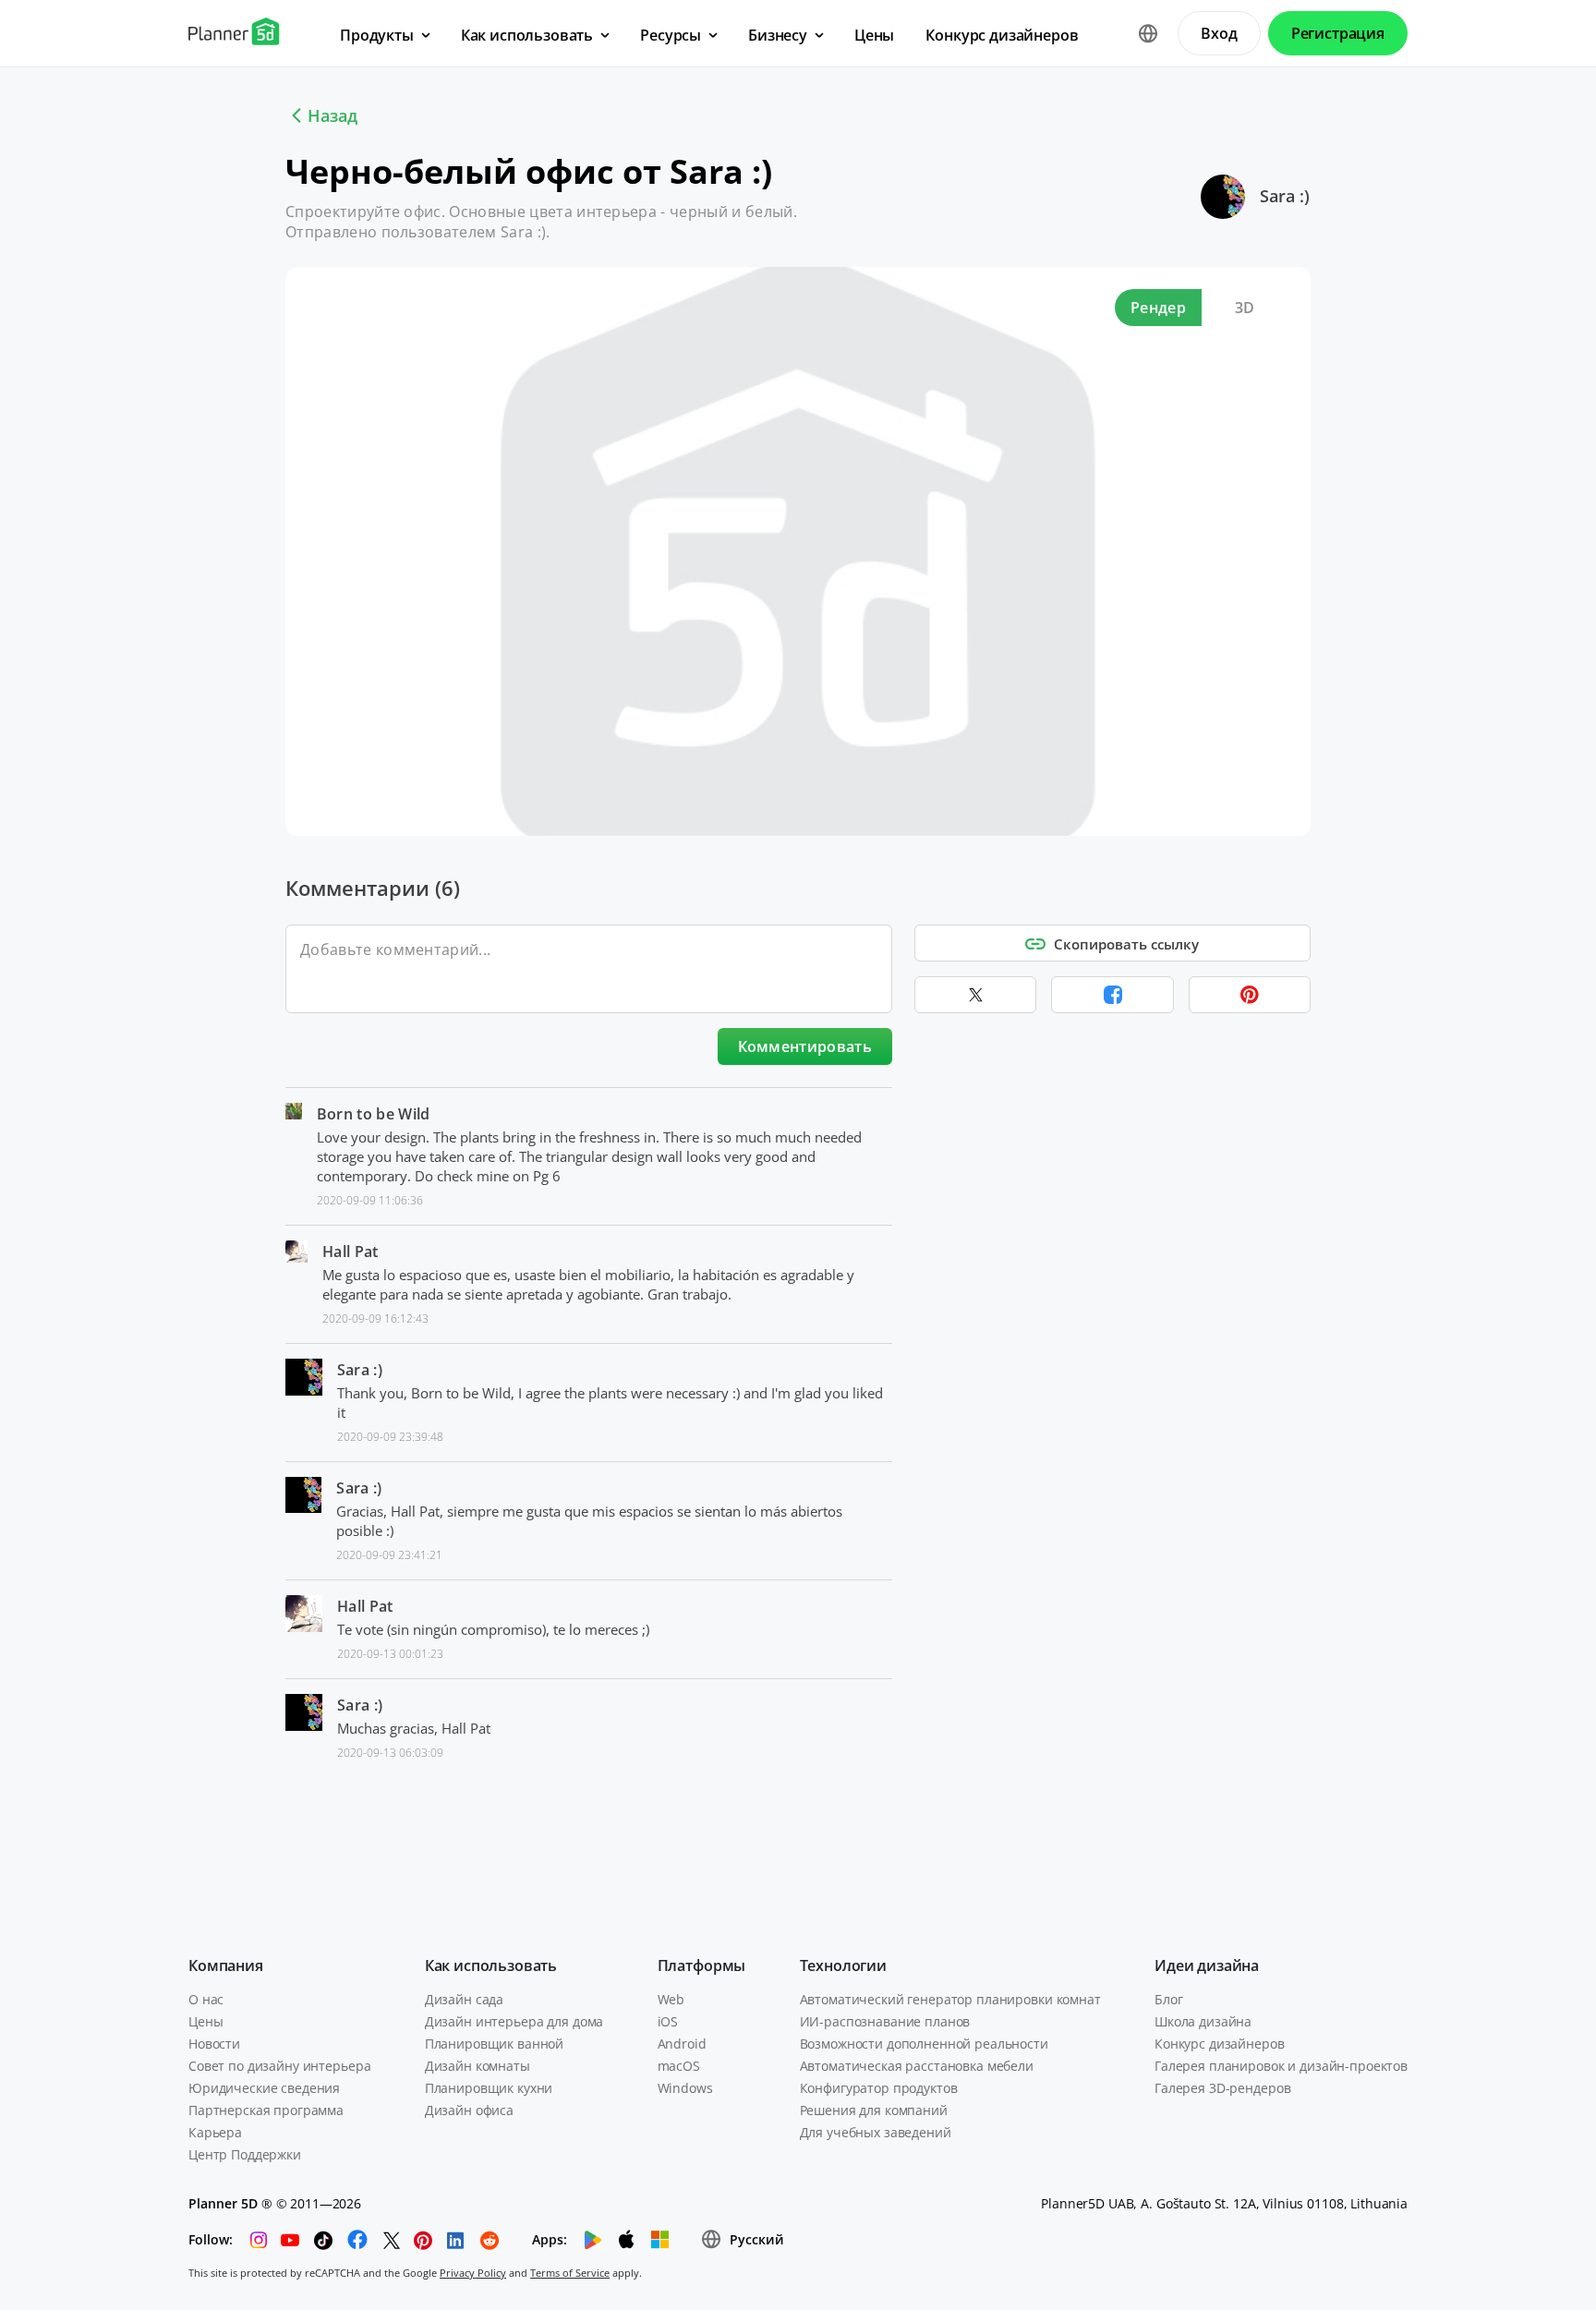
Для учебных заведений (876, 2132)
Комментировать (805, 1046)
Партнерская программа (266, 2110)
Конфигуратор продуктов (879, 2088)
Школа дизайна (1203, 2021)
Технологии (843, 1965)
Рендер (1158, 308)
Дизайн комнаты (478, 2066)
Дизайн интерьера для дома (514, 2021)
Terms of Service (570, 2273)
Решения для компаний (874, 2110)
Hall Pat (351, 1252)
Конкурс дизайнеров (1219, 2044)
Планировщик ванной (494, 2044)
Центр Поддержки (245, 2154)
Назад (332, 115)
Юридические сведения (264, 2088)
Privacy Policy (473, 2273)
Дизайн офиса (469, 2110)
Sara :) (1285, 196)
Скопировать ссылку (1126, 944)
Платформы (702, 1965)
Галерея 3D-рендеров (1222, 2088)
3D (1245, 308)
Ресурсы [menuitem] (671, 35)
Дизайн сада (464, 1999)
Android (682, 2044)
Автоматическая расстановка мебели (917, 2066)
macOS (679, 2066)
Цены (206, 2021)
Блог (1168, 1999)
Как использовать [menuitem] (527, 35)
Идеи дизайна (1207, 1965)
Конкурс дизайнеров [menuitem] (1002, 35)
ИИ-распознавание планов (885, 2021)
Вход (1219, 33)
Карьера (215, 2132)
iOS (668, 2021)
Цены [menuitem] (874, 35)
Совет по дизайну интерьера (279, 2066)
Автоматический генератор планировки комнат (950, 1999)
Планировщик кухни (489, 2088)
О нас (206, 1999)
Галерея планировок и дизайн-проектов (1281, 2066)
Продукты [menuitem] (377, 35)
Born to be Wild (374, 1114)
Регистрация (1338, 33)
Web (671, 1999)
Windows (685, 2088)
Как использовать (491, 1965)
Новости (214, 2044)
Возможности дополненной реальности (924, 2044)
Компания (226, 1965)
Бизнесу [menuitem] (778, 35)
